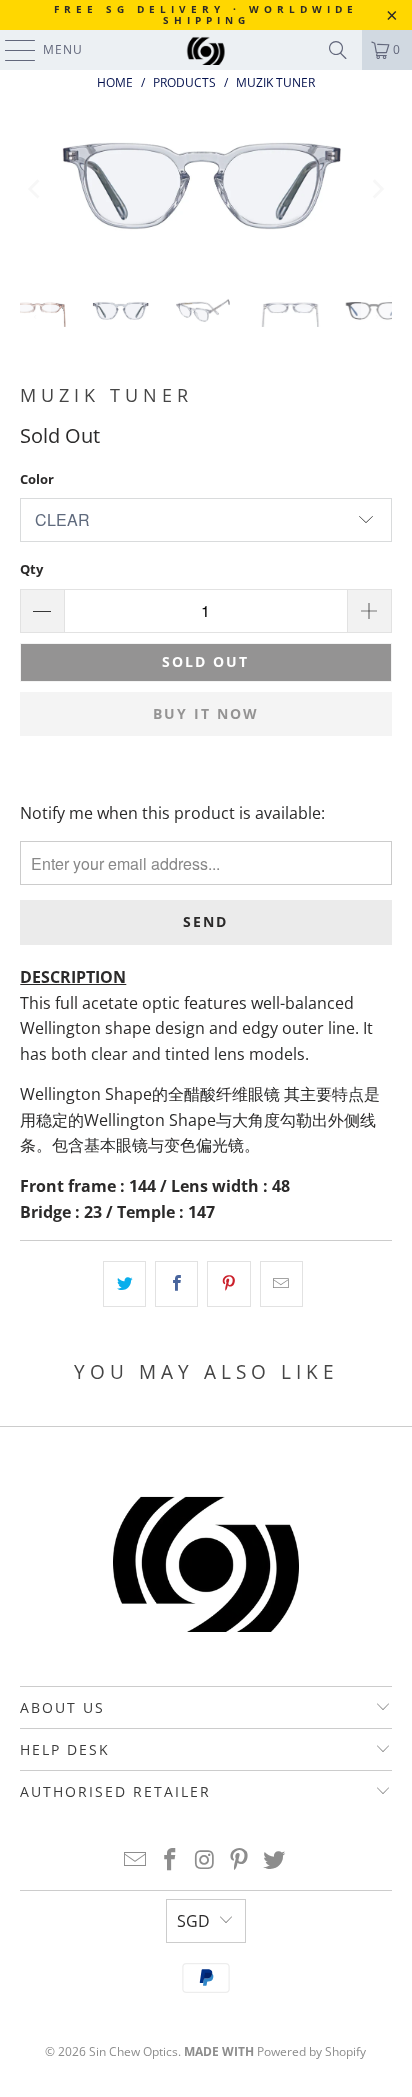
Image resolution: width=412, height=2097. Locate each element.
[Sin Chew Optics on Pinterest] (240, 1860)
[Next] (377, 189)
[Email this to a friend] (281, 1284)
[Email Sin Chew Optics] (136, 1860)
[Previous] (35, 189)
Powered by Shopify (311, 2051)
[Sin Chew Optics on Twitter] (275, 1860)
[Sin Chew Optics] (206, 50)
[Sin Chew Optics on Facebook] (170, 1860)
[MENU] (10, 50)
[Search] (338, 50)
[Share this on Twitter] (124, 1284)
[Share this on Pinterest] (228, 1284)
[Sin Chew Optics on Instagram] (205, 1860)
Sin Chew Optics (133, 2051)
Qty (31, 569)
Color (37, 479)
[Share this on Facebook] (176, 1284)
